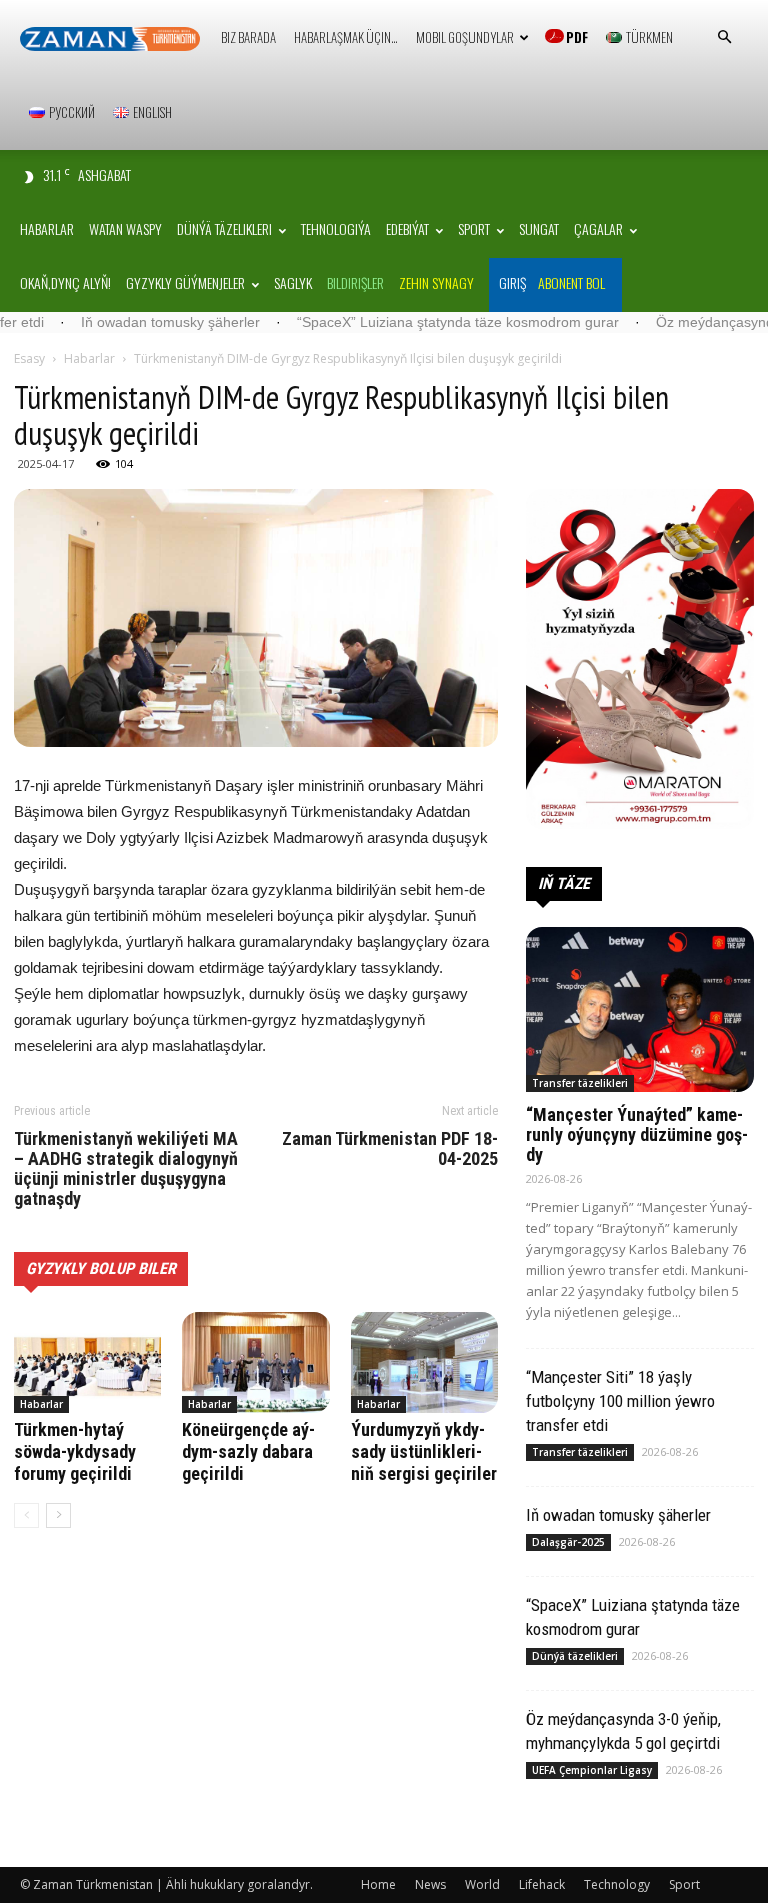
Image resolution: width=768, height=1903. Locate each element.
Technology (617, 1884)
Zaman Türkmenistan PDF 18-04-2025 (390, 1149)
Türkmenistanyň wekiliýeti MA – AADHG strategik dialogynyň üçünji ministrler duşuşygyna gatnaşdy (126, 1169)
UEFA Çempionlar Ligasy (592, 1770)
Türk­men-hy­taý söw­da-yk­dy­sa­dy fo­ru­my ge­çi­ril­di (75, 1451)
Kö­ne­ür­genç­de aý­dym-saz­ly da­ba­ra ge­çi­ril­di (248, 1451)
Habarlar (47, 228)
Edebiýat (407, 228)
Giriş (512, 282)
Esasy (29, 358)
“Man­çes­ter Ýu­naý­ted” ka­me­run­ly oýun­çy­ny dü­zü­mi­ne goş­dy (637, 1134)
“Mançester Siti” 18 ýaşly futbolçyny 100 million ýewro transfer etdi (620, 1401)
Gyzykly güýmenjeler (185, 282)
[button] (724, 37)
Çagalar (598, 228)
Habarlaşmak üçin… (346, 37)
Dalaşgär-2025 (568, 1542)
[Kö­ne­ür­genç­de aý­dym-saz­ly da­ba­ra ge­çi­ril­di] (255, 1362)
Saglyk (293, 282)
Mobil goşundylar (465, 37)
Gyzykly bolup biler (101, 1268)
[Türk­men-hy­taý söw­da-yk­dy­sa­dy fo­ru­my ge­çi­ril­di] (87, 1362)
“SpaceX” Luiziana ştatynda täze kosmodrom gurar (402, 322)
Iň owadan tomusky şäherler (114, 322)
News (430, 1884)
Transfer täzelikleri (580, 1083)
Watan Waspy (125, 228)
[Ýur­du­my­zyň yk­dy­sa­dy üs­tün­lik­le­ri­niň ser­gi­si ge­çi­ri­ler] (424, 1362)
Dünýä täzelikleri (224, 228)
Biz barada (248, 37)
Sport (474, 228)
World (482, 1884)
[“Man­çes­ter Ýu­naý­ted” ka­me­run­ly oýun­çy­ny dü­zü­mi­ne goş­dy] (640, 1009)
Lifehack (542, 1884)
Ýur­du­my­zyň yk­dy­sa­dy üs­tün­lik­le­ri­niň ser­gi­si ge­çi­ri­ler (424, 1451)
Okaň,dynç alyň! (65, 282)
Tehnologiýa (336, 228)
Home (378, 1884)
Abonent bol (571, 282)
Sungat (539, 228)
